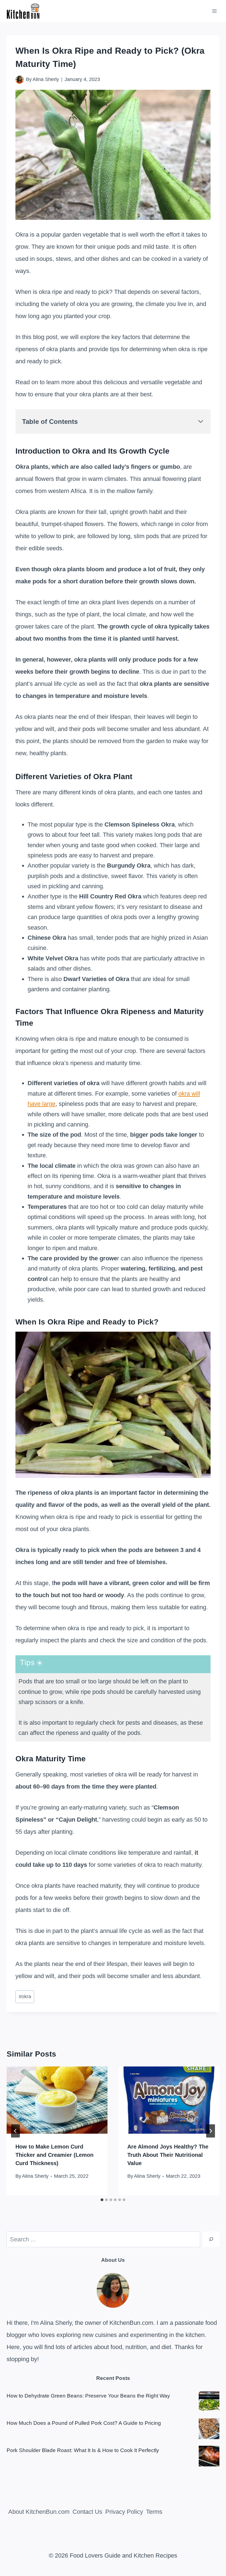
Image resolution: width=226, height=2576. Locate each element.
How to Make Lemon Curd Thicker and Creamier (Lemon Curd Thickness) (54, 2155)
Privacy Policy (124, 2512)
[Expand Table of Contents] (201, 421)
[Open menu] (214, 11)
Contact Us (87, 2512)
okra (25, 1997)
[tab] (102, 2200)
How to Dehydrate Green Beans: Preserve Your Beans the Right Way (88, 2396)
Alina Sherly (46, 79)
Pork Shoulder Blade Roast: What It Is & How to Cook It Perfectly (83, 2450)
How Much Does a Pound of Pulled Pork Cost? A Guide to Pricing (84, 2423)
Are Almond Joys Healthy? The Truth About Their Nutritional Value (168, 2155)
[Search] (211, 2239)
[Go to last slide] (15, 2131)
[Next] (211, 2131)
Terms (154, 2512)
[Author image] (20, 80)
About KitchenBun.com (39, 2512)
